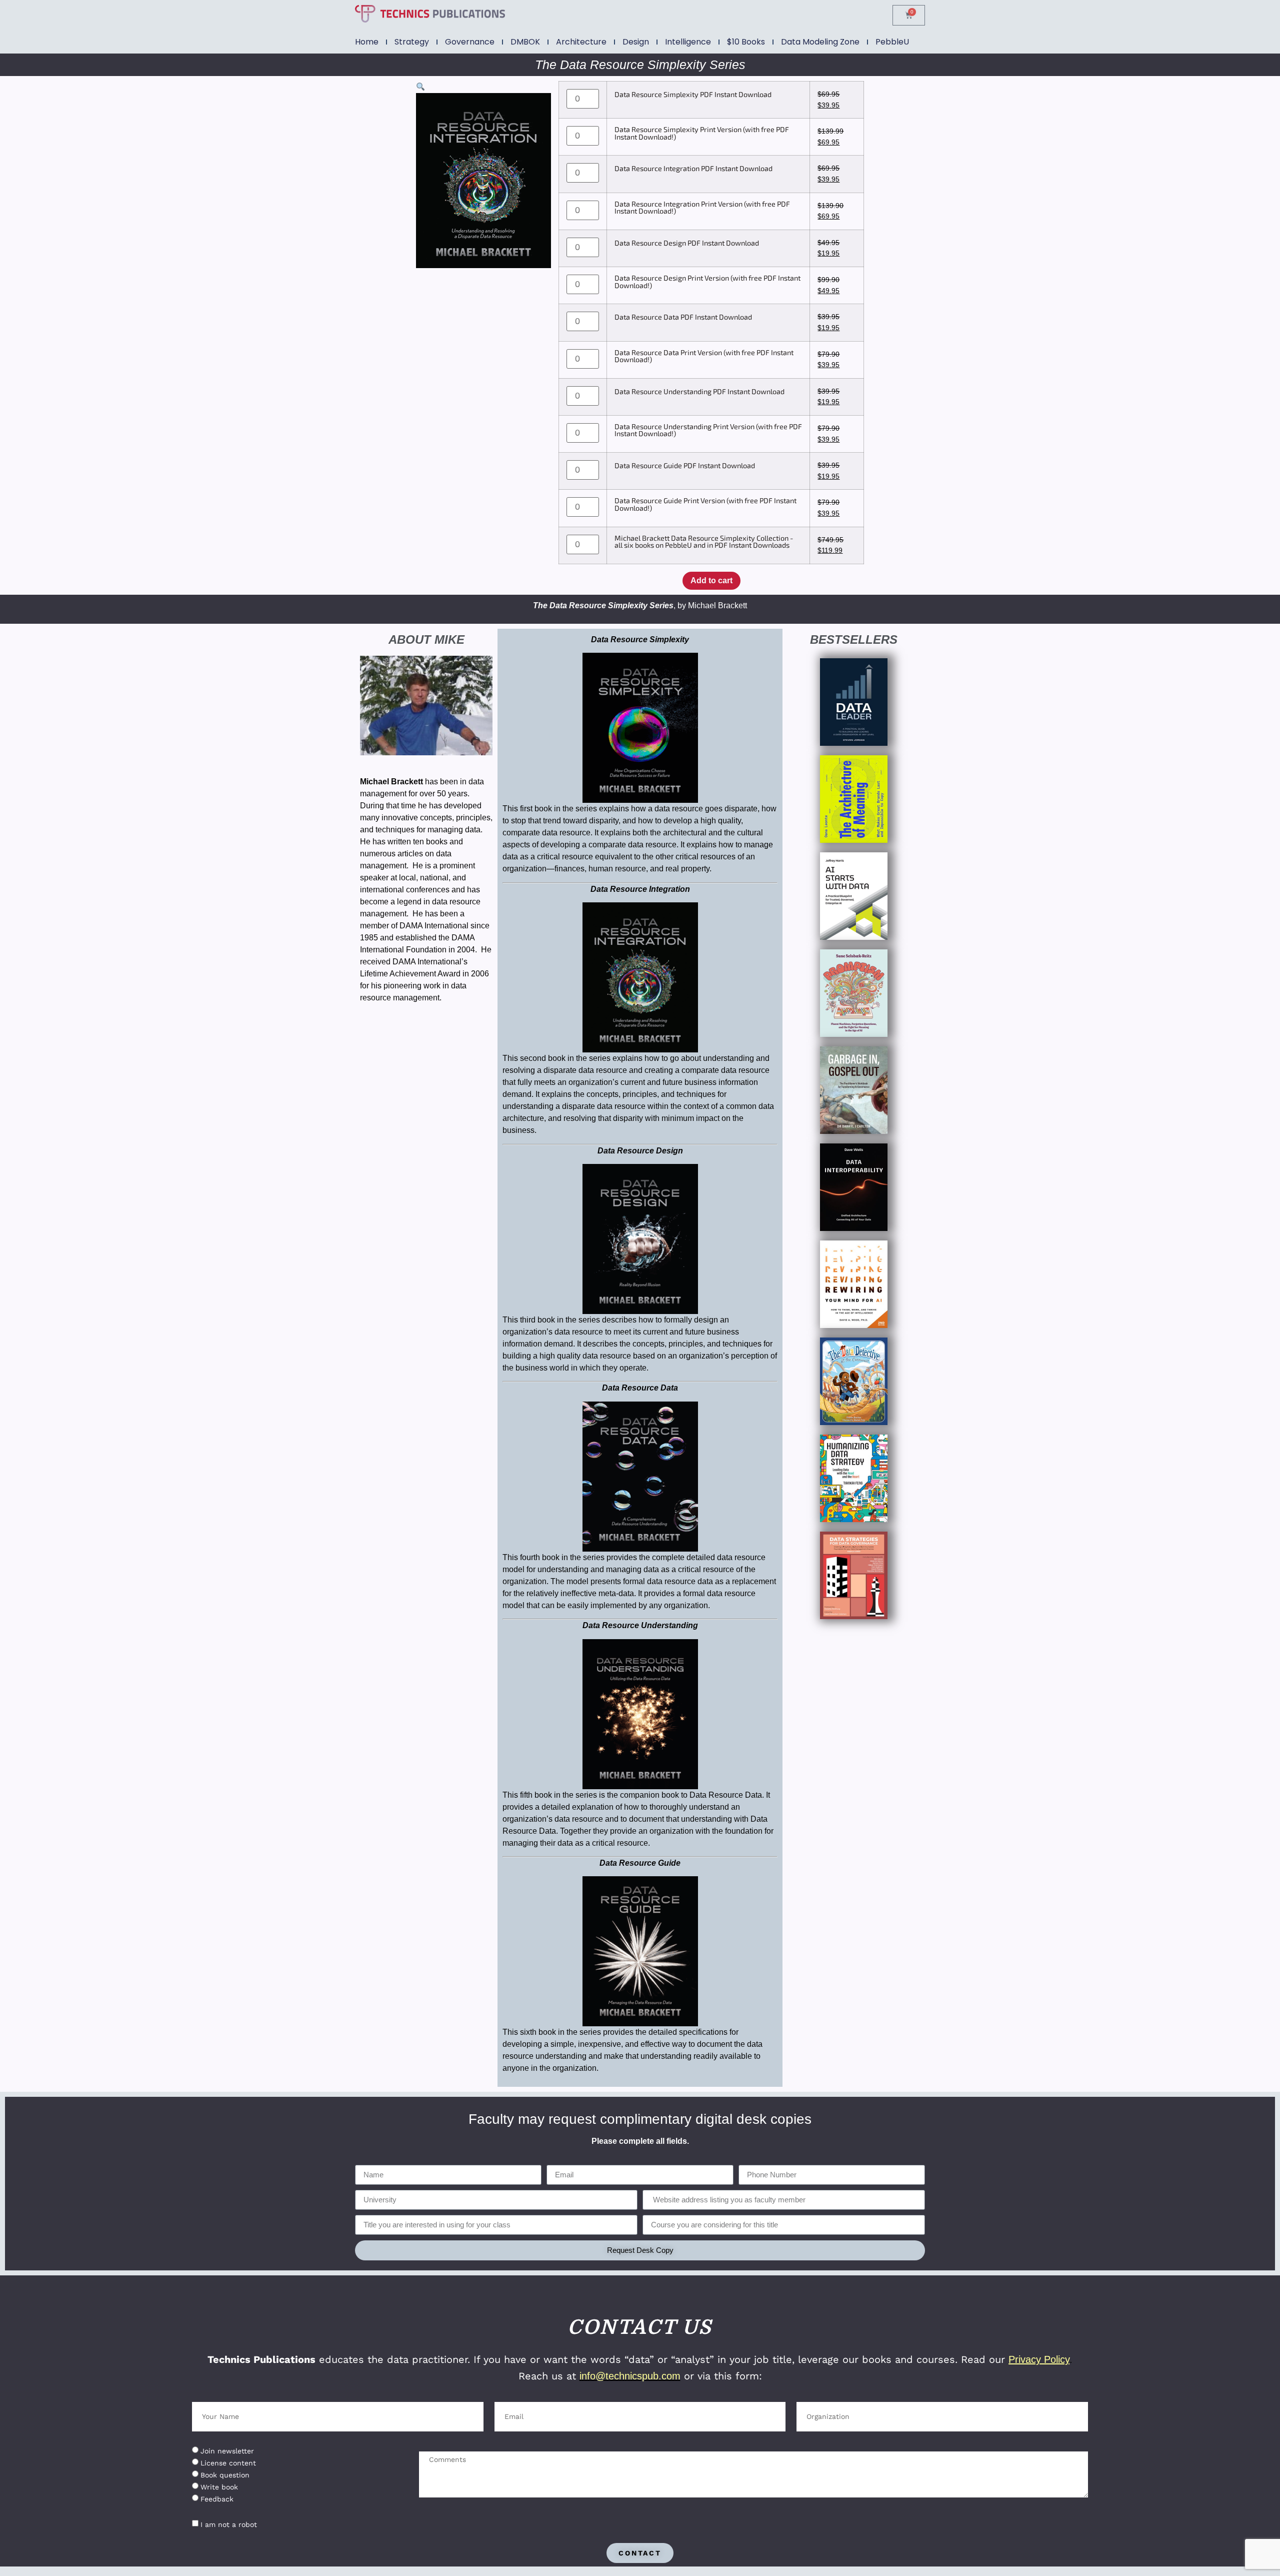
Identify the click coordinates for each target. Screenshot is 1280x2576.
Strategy (412, 42)
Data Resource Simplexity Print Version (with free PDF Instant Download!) (702, 133)
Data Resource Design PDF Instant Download (687, 243)
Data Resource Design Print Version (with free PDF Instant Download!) (707, 282)
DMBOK (525, 42)
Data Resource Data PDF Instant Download (683, 317)
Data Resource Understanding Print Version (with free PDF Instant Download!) (708, 430)
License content (228, 2463)
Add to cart (711, 580)
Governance (470, 42)
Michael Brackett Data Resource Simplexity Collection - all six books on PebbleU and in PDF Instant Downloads (704, 542)
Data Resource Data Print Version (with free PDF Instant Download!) (704, 356)
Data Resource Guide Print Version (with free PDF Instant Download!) (705, 504)
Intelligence (688, 42)
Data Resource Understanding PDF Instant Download (699, 392)
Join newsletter (227, 2451)
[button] (420, 87)
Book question (225, 2475)
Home (367, 42)
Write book (219, 2487)
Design (636, 42)
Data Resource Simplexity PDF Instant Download (693, 95)
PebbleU (892, 42)
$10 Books (746, 42)
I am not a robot (229, 2524)
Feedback (217, 2499)
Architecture (581, 42)
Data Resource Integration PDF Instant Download (693, 169)
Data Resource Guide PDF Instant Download (685, 466)
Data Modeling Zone (820, 42)
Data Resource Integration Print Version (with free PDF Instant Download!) (702, 208)
